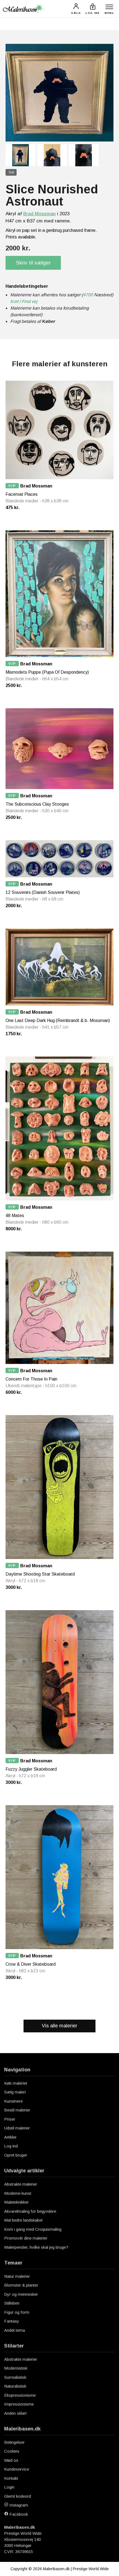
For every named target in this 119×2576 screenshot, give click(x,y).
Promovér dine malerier (26, 2238)
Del (11, 172)
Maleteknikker (16, 2202)
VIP (12, 486)
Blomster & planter (21, 2285)
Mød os (11, 2460)
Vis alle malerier (59, 2026)
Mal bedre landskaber (24, 2220)
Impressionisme (19, 2404)
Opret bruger (16, 2155)
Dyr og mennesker (21, 2294)
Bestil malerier (17, 2110)
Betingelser (14, 2442)
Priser (10, 2119)
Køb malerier (16, 2083)
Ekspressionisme (20, 2395)
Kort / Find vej (24, 301)
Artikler (10, 2137)
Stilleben (12, 2303)
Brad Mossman (39, 214)
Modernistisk (16, 2368)
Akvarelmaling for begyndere (30, 2211)
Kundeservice (17, 2469)
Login (9, 2487)
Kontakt (11, 2478)
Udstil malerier (17, 2128)
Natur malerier (17, 2276)
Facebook (18, 2514)
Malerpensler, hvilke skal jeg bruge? (36, 2247)
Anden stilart (15, 2413)
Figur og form (17, 2312)
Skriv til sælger (33, 263)
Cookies (12, 2451)
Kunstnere (13, 2101)
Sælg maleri (15, 2092)
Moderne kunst (18, 2193)
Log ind (11, 2146)
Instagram (18, 2505)
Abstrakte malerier (21, 2184)
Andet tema (15, 2330)
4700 (88, 295)
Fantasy (12, 2321)
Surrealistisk (15, 2377)
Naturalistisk (15, 2386)
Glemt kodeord (18, 2496)
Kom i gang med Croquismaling (33, 2229)
